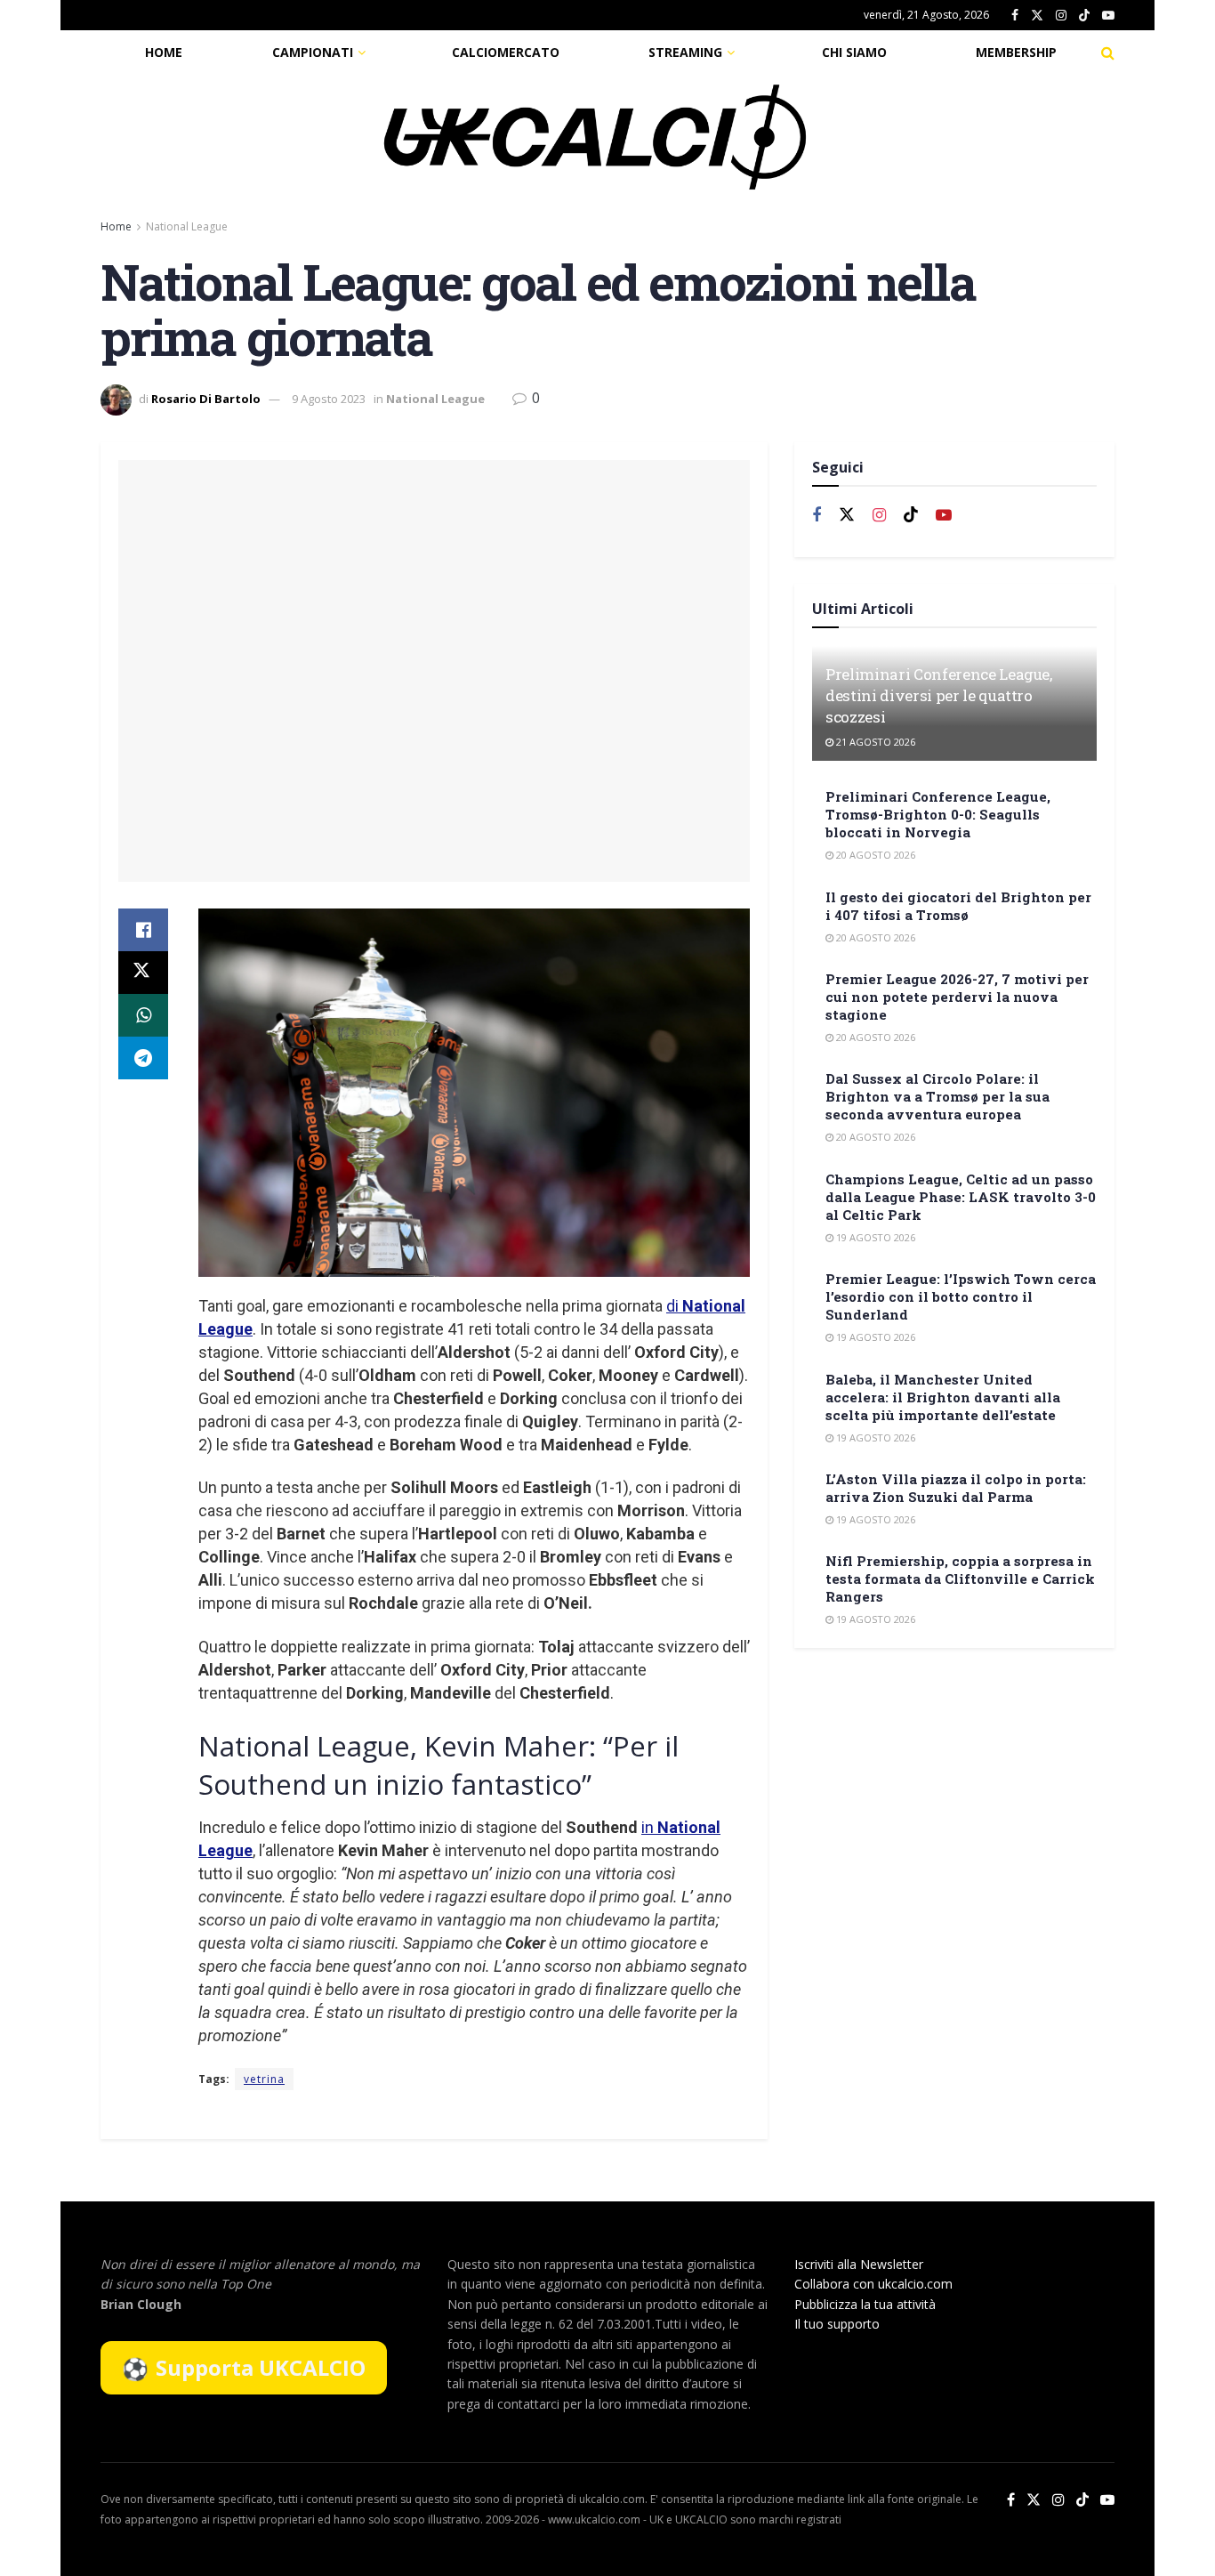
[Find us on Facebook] (1015, 16)
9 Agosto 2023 (329, 399)
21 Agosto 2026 (874, 742)
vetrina (264, 2079)
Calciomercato (506, 52)
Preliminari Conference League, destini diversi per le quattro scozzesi (939, 695)
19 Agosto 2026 (874, 1237)
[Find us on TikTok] (1084, 16)
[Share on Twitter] (143, 973)
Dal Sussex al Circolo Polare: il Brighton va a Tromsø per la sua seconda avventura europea (937, 1096)
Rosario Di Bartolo (206, 399)
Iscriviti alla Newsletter (859, 2264)
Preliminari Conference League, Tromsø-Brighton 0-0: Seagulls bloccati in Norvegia (938, 814)
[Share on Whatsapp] (143, 1015)
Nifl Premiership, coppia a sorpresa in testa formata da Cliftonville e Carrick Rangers (960, 1579)
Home (164, 52)
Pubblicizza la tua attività (865, 2304)
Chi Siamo (854, 52)
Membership (1016, 52)
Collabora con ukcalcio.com (873, 2284)
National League (187, 226)
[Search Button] (1108, 52)
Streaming (685, 52)
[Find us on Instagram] (1061, 16)
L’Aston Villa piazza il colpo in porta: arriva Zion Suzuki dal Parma (956, 1488)
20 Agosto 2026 (874, 855)
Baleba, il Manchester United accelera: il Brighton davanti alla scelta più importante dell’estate (943, 1397)
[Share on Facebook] (143, 930)
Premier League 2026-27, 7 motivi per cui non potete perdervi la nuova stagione (957, 997)
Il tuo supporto (837, 2324)
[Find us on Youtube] (1108, 16)
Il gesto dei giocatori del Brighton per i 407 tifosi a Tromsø (958, 906)
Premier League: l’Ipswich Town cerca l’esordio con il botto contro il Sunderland (961, 1296)
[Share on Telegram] (143, 1058)
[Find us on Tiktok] (911, 515)
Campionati (313, 52)
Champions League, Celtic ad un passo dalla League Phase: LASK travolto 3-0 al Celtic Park (961, 1197)
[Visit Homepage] (595, 137)
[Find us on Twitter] (1037, 16)
